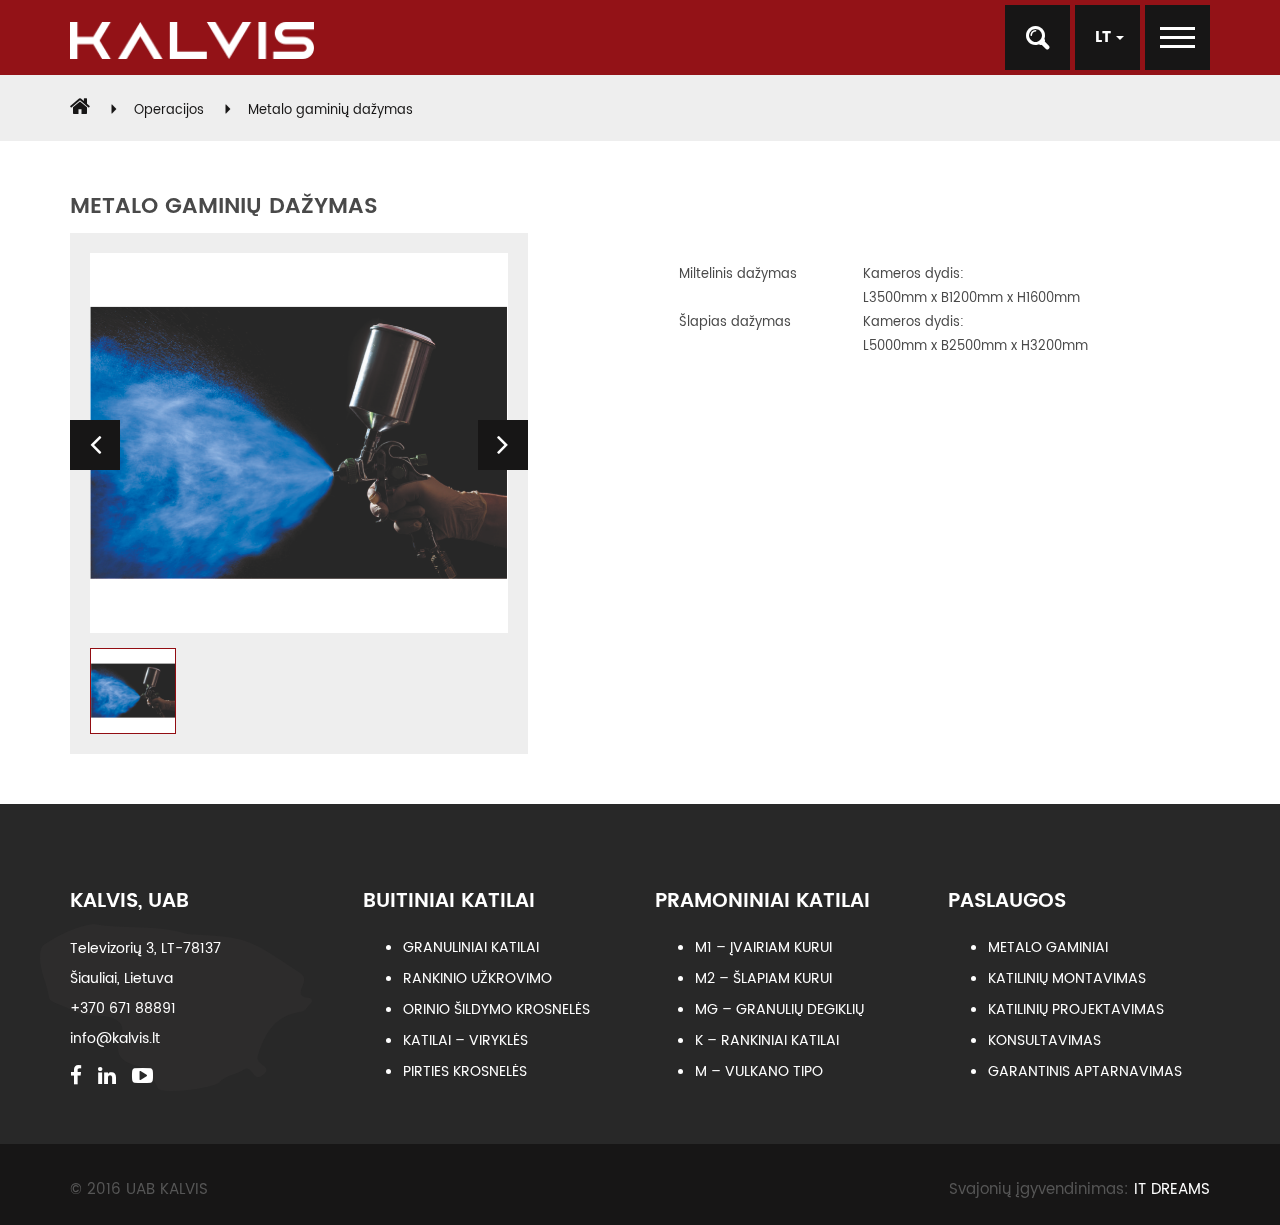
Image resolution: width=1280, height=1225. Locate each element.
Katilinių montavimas (1067, 978)
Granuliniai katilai (471, 947)
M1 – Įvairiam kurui (763, 947)
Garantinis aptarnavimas (1085, 1071)
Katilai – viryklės (465, 1040)
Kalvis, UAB (129, 901)
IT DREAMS (1172, 1189)
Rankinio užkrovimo (477, 978)
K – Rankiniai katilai (767, 1040)
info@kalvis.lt (115, 1038)
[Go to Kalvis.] (80, 110)
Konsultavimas (1044, 1040)
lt (1105, 37)
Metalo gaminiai (1048, 947)
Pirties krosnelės (465, 1071)
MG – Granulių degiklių (779, 1009)
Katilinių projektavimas (1076, 1009)
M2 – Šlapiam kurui (763, 978)
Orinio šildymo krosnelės (496, 1009)
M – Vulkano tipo (759, 1071)
